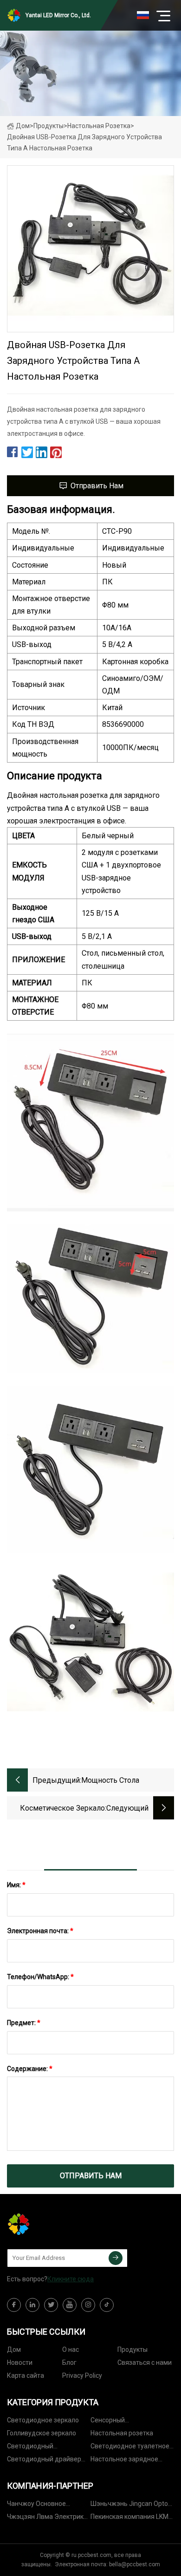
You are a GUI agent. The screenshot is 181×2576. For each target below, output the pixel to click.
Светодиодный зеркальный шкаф (35, 2448)
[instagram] (88, 2305)
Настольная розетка (99, 126)
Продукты (48, 126)
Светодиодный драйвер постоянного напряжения (46, 2461)
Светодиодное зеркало (43, 2420)
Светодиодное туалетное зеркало (130, 2448)
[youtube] (70, 2305)
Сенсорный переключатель (115, 2422)
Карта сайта (26, 2375)
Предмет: (24, 2023)
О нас (71, 2349)
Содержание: (30, 2069)
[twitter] (51, 2305)
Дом (23, 126)
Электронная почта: (40, 1931)
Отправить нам (97, 486)
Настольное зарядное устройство (124, 2461)
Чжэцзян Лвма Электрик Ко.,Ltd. (45, 2518)
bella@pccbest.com (135, 2564)
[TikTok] (107, 2305)
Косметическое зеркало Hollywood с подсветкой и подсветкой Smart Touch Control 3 (58, 1809)
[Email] (116, 2258)
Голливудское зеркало (42, 2433)
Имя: (16, 1885)
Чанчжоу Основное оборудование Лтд (36, 2505)
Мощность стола (110, 1780)
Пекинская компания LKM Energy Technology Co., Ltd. (130, 2518)
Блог (69, 2362)
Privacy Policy (82, 2375)
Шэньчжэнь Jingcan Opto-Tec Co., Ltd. (130, 2505)
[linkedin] (32, 2305)
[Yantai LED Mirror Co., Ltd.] (53, 2224)
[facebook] (14, 2305)
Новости (20, 2362)
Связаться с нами (145, 2362)
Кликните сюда (71, 2279)
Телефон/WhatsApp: (40, 1977)
